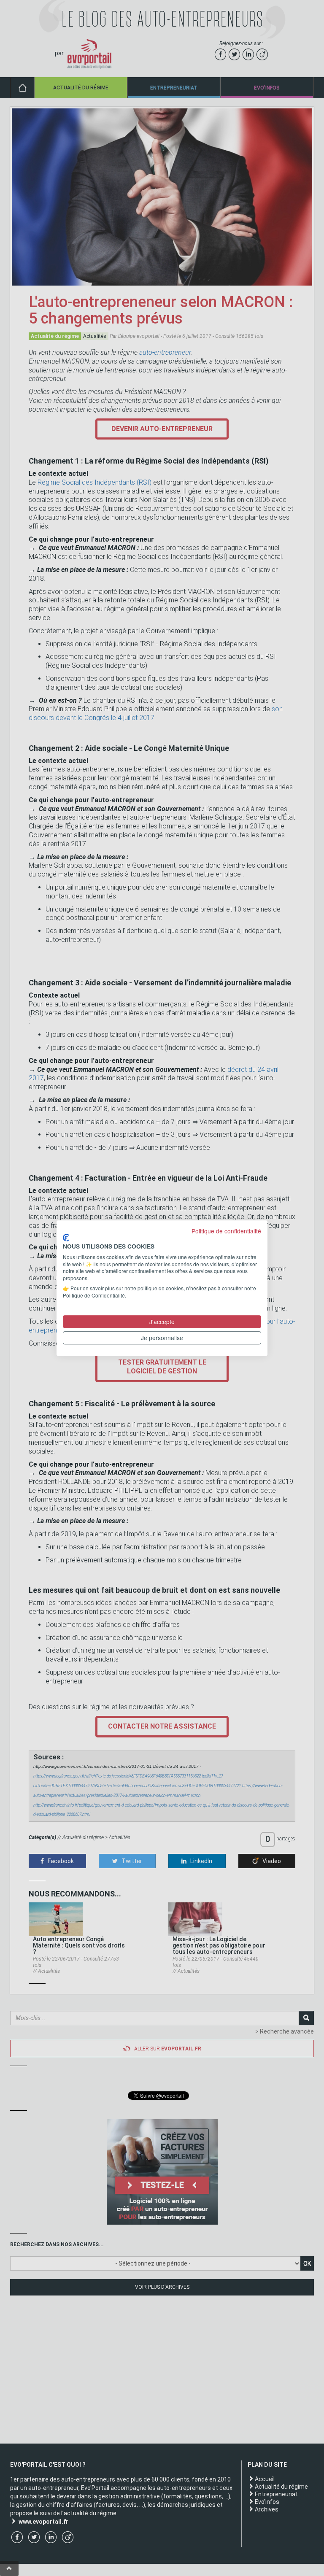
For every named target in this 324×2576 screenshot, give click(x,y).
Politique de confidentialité (226, 1231)
